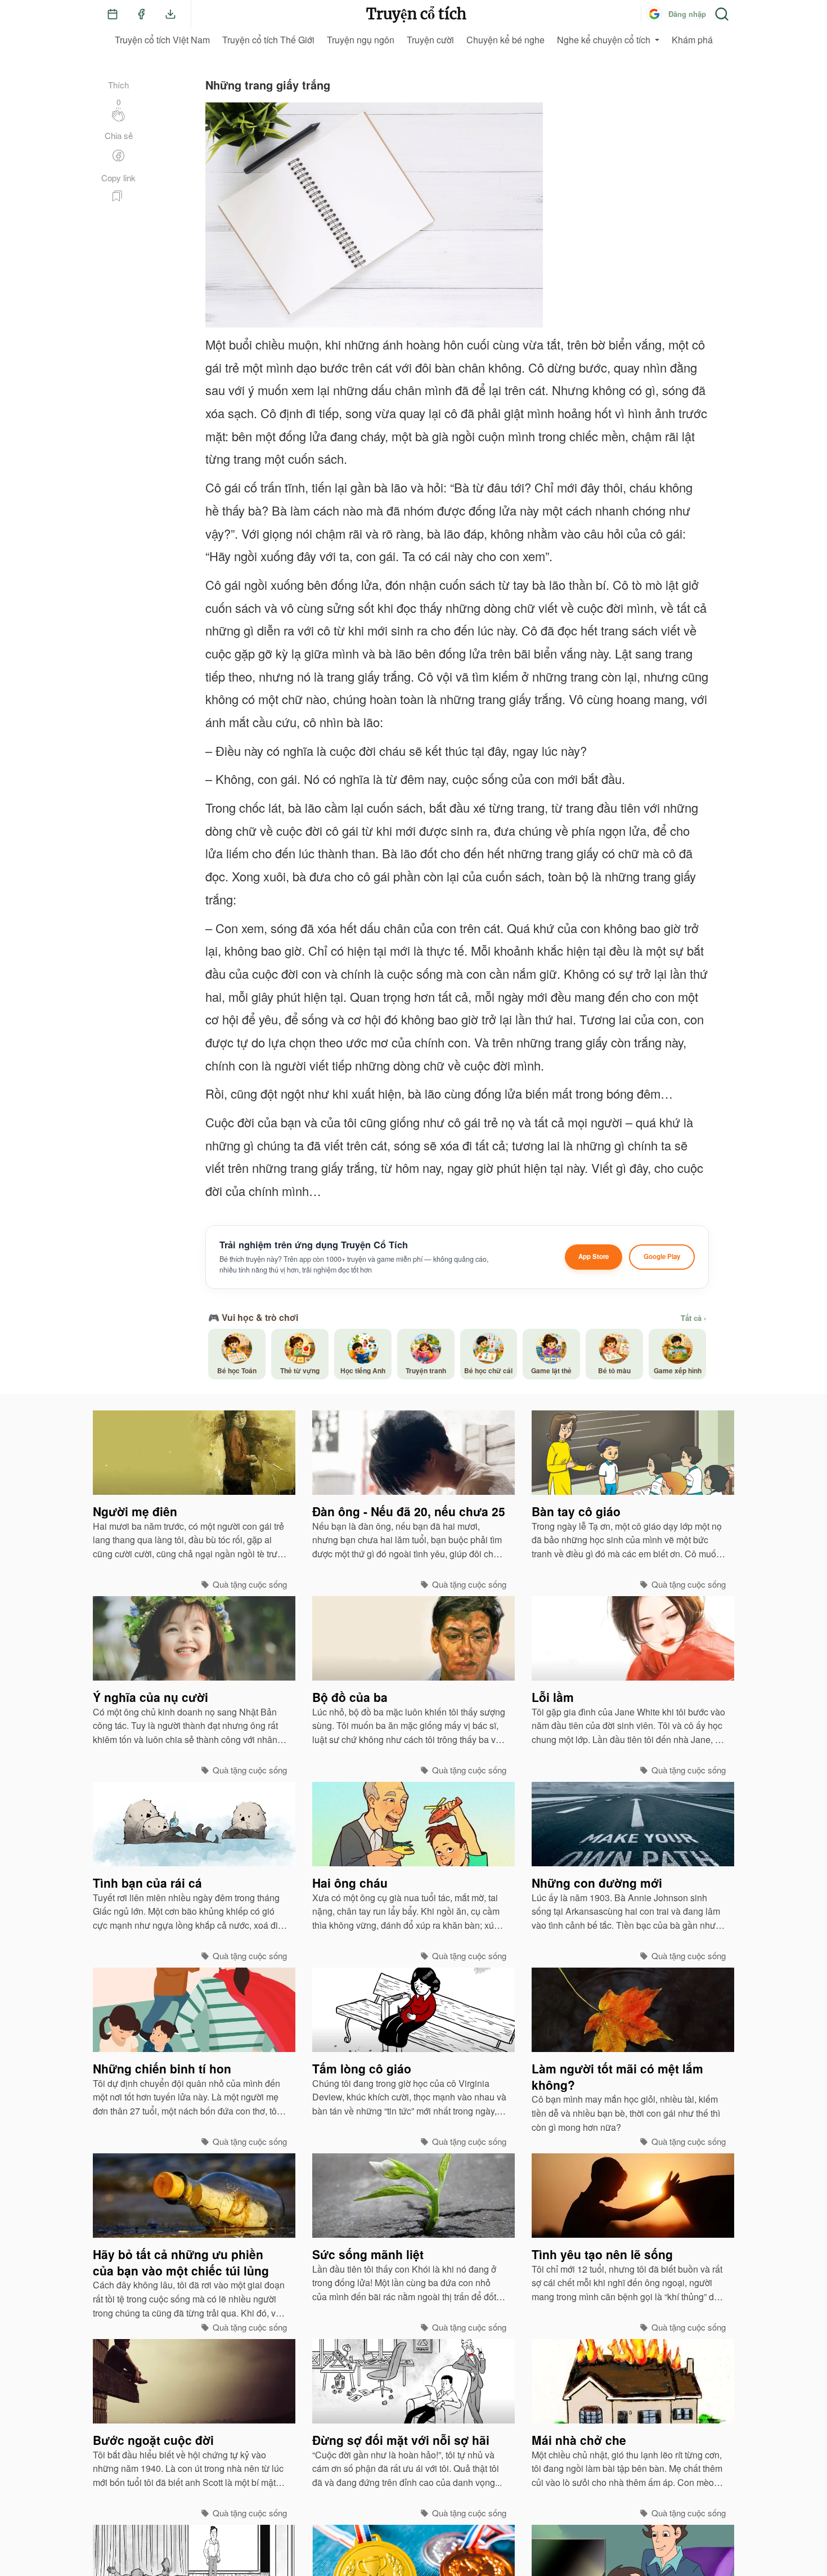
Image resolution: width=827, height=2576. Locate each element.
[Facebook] (141, 14)
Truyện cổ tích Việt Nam (162, 40)
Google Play (662, 1256)
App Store (594, 1256)
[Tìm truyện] (722, 14)
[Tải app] (170, 14)
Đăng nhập (687, 14)
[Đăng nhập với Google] (654, 14)
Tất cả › (693, 1318)
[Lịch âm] (113, 14)
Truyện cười (430, 40)
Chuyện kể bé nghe (505, 40)
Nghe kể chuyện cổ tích (604, 40)
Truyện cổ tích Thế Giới (268, 40)
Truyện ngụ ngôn (361, 40)
